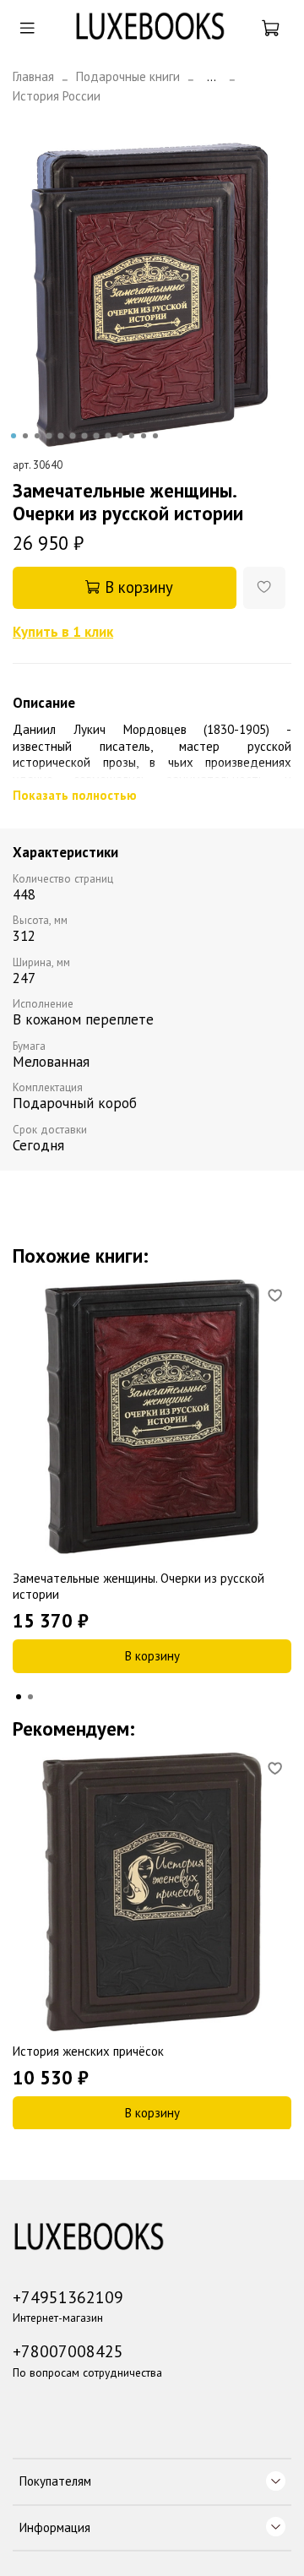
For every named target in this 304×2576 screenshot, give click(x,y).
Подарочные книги (128, 76)
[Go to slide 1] (14, 436)
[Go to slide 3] (37, 436)
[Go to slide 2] (25, 436)
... (212, 76)
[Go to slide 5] (61, 436)
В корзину (152, 1656)
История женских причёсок (88, 2051)
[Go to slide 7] (84, 436)
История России (57, 96)
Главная (33, 76)
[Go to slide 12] (144, 436)
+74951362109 (68, 2297)
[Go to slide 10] (120, 436)
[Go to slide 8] (96, 436)
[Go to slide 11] (132, 436)
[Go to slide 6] (73, 436)
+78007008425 (68, 2351)
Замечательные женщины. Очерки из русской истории (138, 1586)
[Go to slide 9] (108, 436)
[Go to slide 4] (49, 436)
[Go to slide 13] (155, 436)
